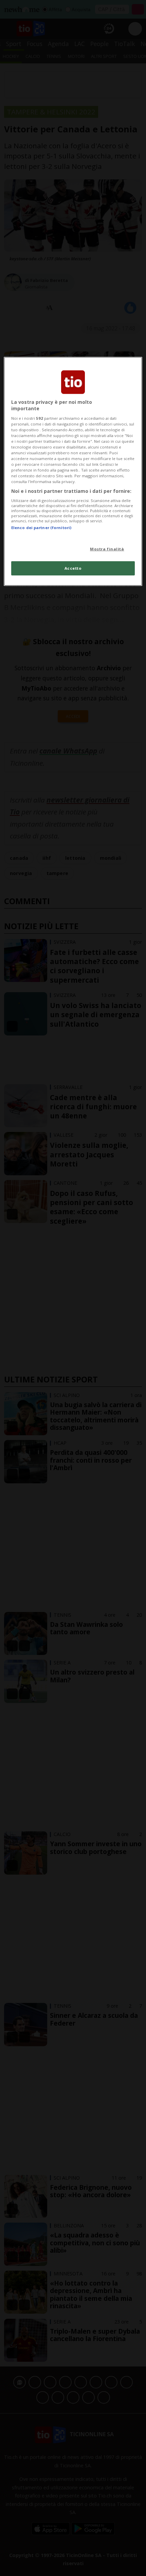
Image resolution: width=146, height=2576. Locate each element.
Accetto (73, 568)
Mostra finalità (107, 549)
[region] (73, 471)
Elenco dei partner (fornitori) (41, 528)
